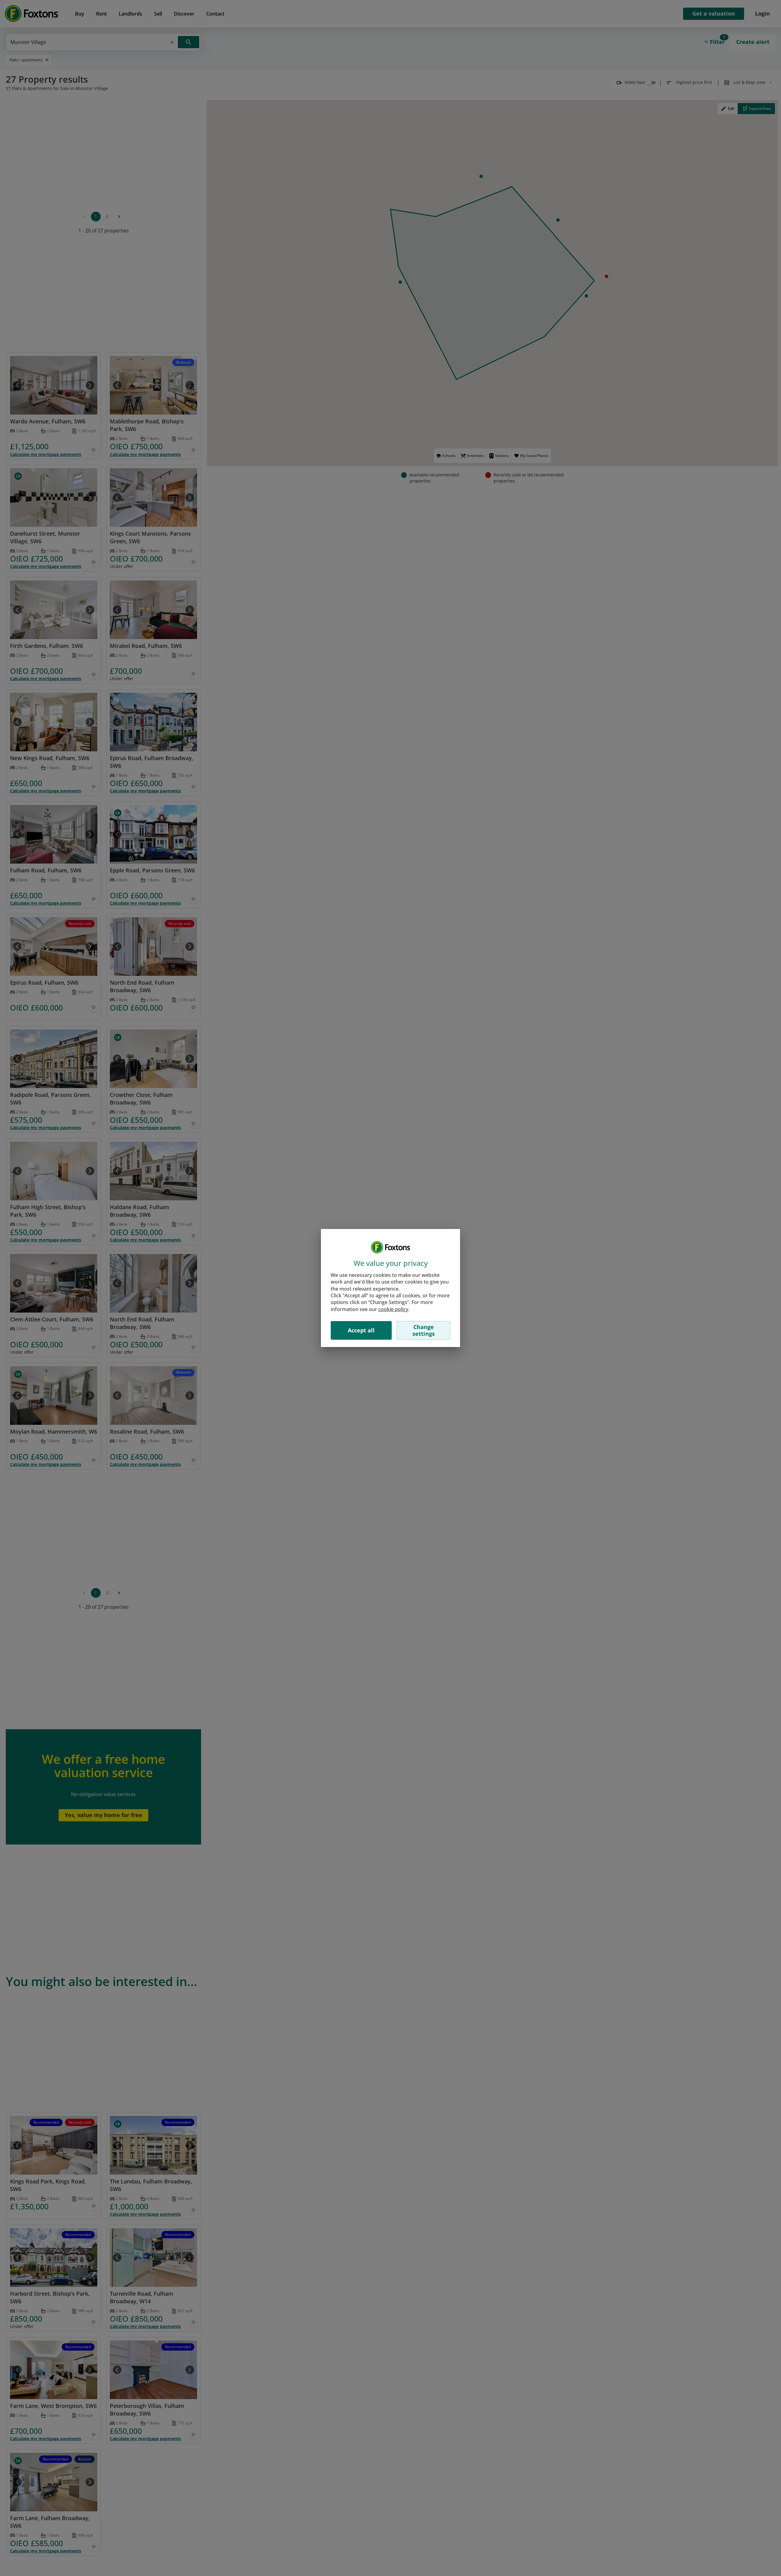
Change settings (424, 1330)
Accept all (361, 1330)
